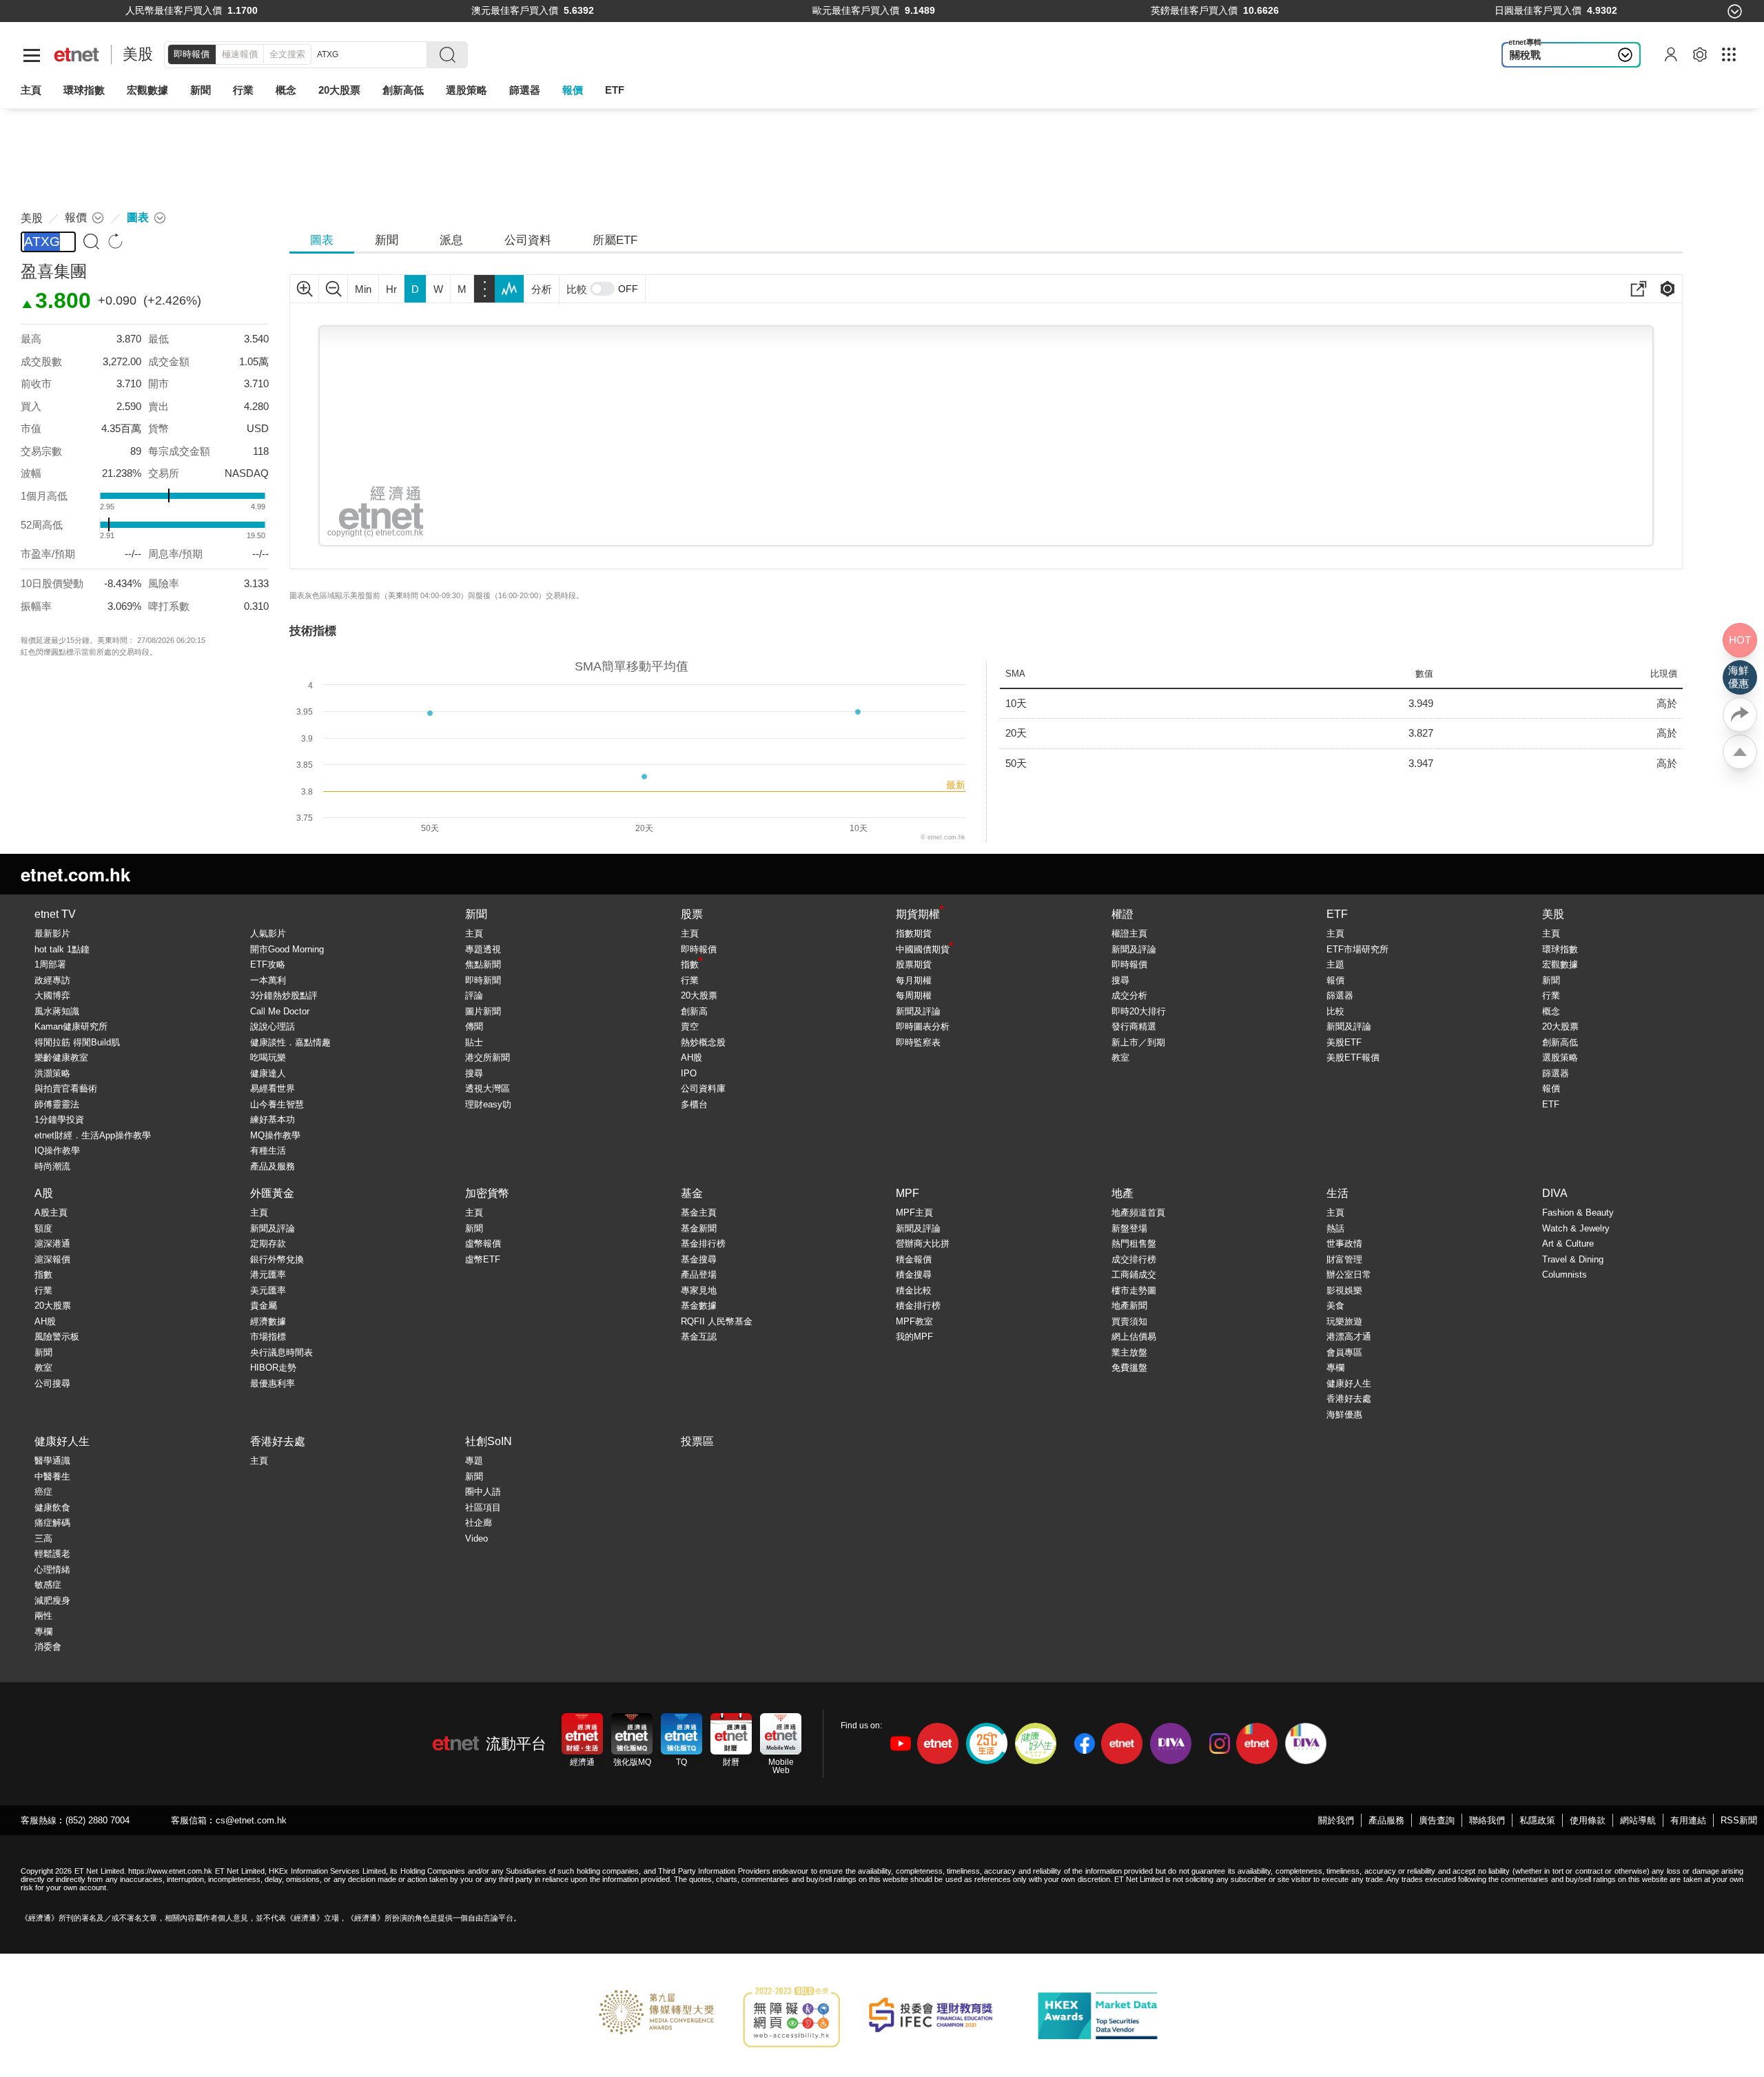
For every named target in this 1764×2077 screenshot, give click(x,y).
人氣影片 (268, 933)
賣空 (690, 1026)
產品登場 (699, 1275)
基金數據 (699, 1306)
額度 (43, 1228)
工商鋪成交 (1134, 1275)
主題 (1335, 964)
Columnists (1565, 1275)
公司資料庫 (703, 1088)
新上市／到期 (1138, 1042)
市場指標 (268, 1337)
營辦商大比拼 (923, 1244)
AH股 (691, 1057)
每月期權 (914, 980)
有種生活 (268, 1150)
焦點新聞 (483, 964)
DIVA (1555, 1193)
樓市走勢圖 (1134, 1290)
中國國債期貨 (923, 949)
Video (476, 1538)
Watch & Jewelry (1576, 1228)
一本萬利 (268, 980)
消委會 (48, 1647)
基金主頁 (699, 1213)
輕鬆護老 (52, 1554)
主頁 (31, 90)
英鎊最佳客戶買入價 (1194, 11)
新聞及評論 (918, 1011)
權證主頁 (1129, 933)
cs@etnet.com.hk (251, 1820)
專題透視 (483, 949)
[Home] (77, 55)
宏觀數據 (147, 90)
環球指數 (84, 90)
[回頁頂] (1740, 752)
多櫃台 (694, 1104)
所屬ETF (615, 240)
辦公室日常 (1349, 1275)
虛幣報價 (483, 1244)
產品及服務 (273, 1166)
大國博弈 (52, 995)
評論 (474, 995)
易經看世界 (273, 1088)
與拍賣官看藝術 (66, 1088)
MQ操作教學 (275, 1135)
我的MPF (914, 1337)
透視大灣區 (488, 1088)
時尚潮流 (52, 1166)
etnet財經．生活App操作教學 (93, 1135)
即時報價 (192, 54)
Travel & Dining (1573, 1259)
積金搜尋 (914, 1275)
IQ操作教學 (57, 1150)
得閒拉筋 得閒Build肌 (77, 1042)
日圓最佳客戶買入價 (1538, 11)
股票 (692, 914)
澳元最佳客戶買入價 (515, 11)
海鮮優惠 (1344, 1414)
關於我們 (1336, 1820)
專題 (474, 1461)
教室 (1120, 1057)
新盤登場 (1129, 1228)
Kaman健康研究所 (71, 1026)
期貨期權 (918, 914)
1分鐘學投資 (59, 1119)
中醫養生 (52, 1476)
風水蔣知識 (57, 1011)
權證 (1122, 914)
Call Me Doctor (280, 1011)
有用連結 (1688, 1820)
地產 (1122, 1193)
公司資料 (528, 240)
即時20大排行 (1139, 1011)
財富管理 (1344, 1259)
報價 (1335, 980)
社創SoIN (489, 1441)
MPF (907, 1193)
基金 (692, 1193)
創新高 (694, 1011)
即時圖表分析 (923, 1026)
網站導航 (1638, 1820)
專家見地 (699, 1290)
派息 (451, 240)
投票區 (697, 1441)
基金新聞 (699, 1228)
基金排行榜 (703, 1244)
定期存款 (268, 1244)
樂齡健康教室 (61, 1057)
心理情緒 (52, 1569)
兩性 (43, 1616)
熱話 (1335, 1228)
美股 (138, 54)
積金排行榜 (918, 1306)
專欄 (1335, 1368)
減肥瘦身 (52, 1600)
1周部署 (50, 964)
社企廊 (479, 1523)
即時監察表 (918, 1042)
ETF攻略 (268, 964)
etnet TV (55, 914)
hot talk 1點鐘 (62, 949)
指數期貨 (914, 933)
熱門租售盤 (1134, 1244)
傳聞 (474, 1026)
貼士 (474, 1042)
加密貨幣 (487, 1193)
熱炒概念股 (703, 1042)
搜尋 (474, 1073)
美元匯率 (268, 1290)
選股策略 (466, 90)
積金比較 (914, 1290)
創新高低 (1560, 1042)
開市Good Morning (287, 949)
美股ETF (1344, 1042)
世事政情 (1344, 1244)
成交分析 (1129, 995)
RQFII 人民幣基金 (717, 1321)
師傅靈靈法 (57, 1104)
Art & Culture (1568, 1244)
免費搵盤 (1129, 1368)
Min (363, 289)
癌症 (43, 1492)
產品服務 (1386, 1820)
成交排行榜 (1134, 1259)
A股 (44, 1193)
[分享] (1740, 715)
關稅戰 (1525, 55)
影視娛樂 (1344, 1290)
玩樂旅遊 (1344, 1321)
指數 (690, 964)
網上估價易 (1134, 1337)
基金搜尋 (699, 1259)
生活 (1337, 1193)
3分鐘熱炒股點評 (284, 995)
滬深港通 (52, 1244)
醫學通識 (52, 1461)
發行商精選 (1134, 1026)
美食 (1335, 1306)
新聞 (201, 90)
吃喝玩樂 (268, 1057)
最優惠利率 (273, 1383)
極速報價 (240, 54)
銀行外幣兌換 (277, 1259)
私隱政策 (1537, 1820)
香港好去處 (1349, 1399)
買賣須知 (1129, 1321)
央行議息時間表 (281, 1352)
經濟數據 (268, 1321)
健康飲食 (52, 1507)
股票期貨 (914, 964)
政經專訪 (52, 980)
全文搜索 (287, 54)
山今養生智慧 (277, 1104)
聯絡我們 (1487, 1820)
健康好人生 (1349, 1383)
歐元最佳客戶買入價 (856, 11)
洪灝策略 (52, 1073)
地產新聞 (1129, 1306)
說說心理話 (273, 1026)
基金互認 (699, 1337)
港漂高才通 (1349, 1337)
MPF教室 (914, 1321)
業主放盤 (1129, 1352)
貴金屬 (264, 1306)
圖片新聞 (483, 1011)
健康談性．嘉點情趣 (290, 1042)
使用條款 (1588, 1820)
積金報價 (914, 1259)
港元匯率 (268, 1275)
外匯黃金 (272, 1193)
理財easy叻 (488, 1104)
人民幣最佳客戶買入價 (174, 11)
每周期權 (914, 995)
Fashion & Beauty (1578, 1213)
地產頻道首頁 (1138, 1213)
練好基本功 (273, 1119)
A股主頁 (51, 1213)
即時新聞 (483, 980)
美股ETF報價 (1353, 1057)
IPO (689, 1073)
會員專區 (1344, 1352)
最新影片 (52, 933)
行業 (243, 90)
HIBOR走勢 (273, 1368)
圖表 (322, 240)
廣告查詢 (1437, 1820)
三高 (43, 1538)
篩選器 (525, 90)
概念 (1551, 1011)
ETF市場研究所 (1357, 949)
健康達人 (268, 1073)
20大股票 (699, 995)
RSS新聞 (1739, 1820)
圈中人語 (483, 1492)
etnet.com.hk (75, 874)
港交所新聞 (488, 1057)
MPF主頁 (914, 1213)
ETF (615, 90)
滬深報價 (52, 1259)
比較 (577, 289)
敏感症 (48, 1585)
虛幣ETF (483, 1259)
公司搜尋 (52, 1383)
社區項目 (483, 1507)
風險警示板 (57, 1337)
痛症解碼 (52, 1523)
